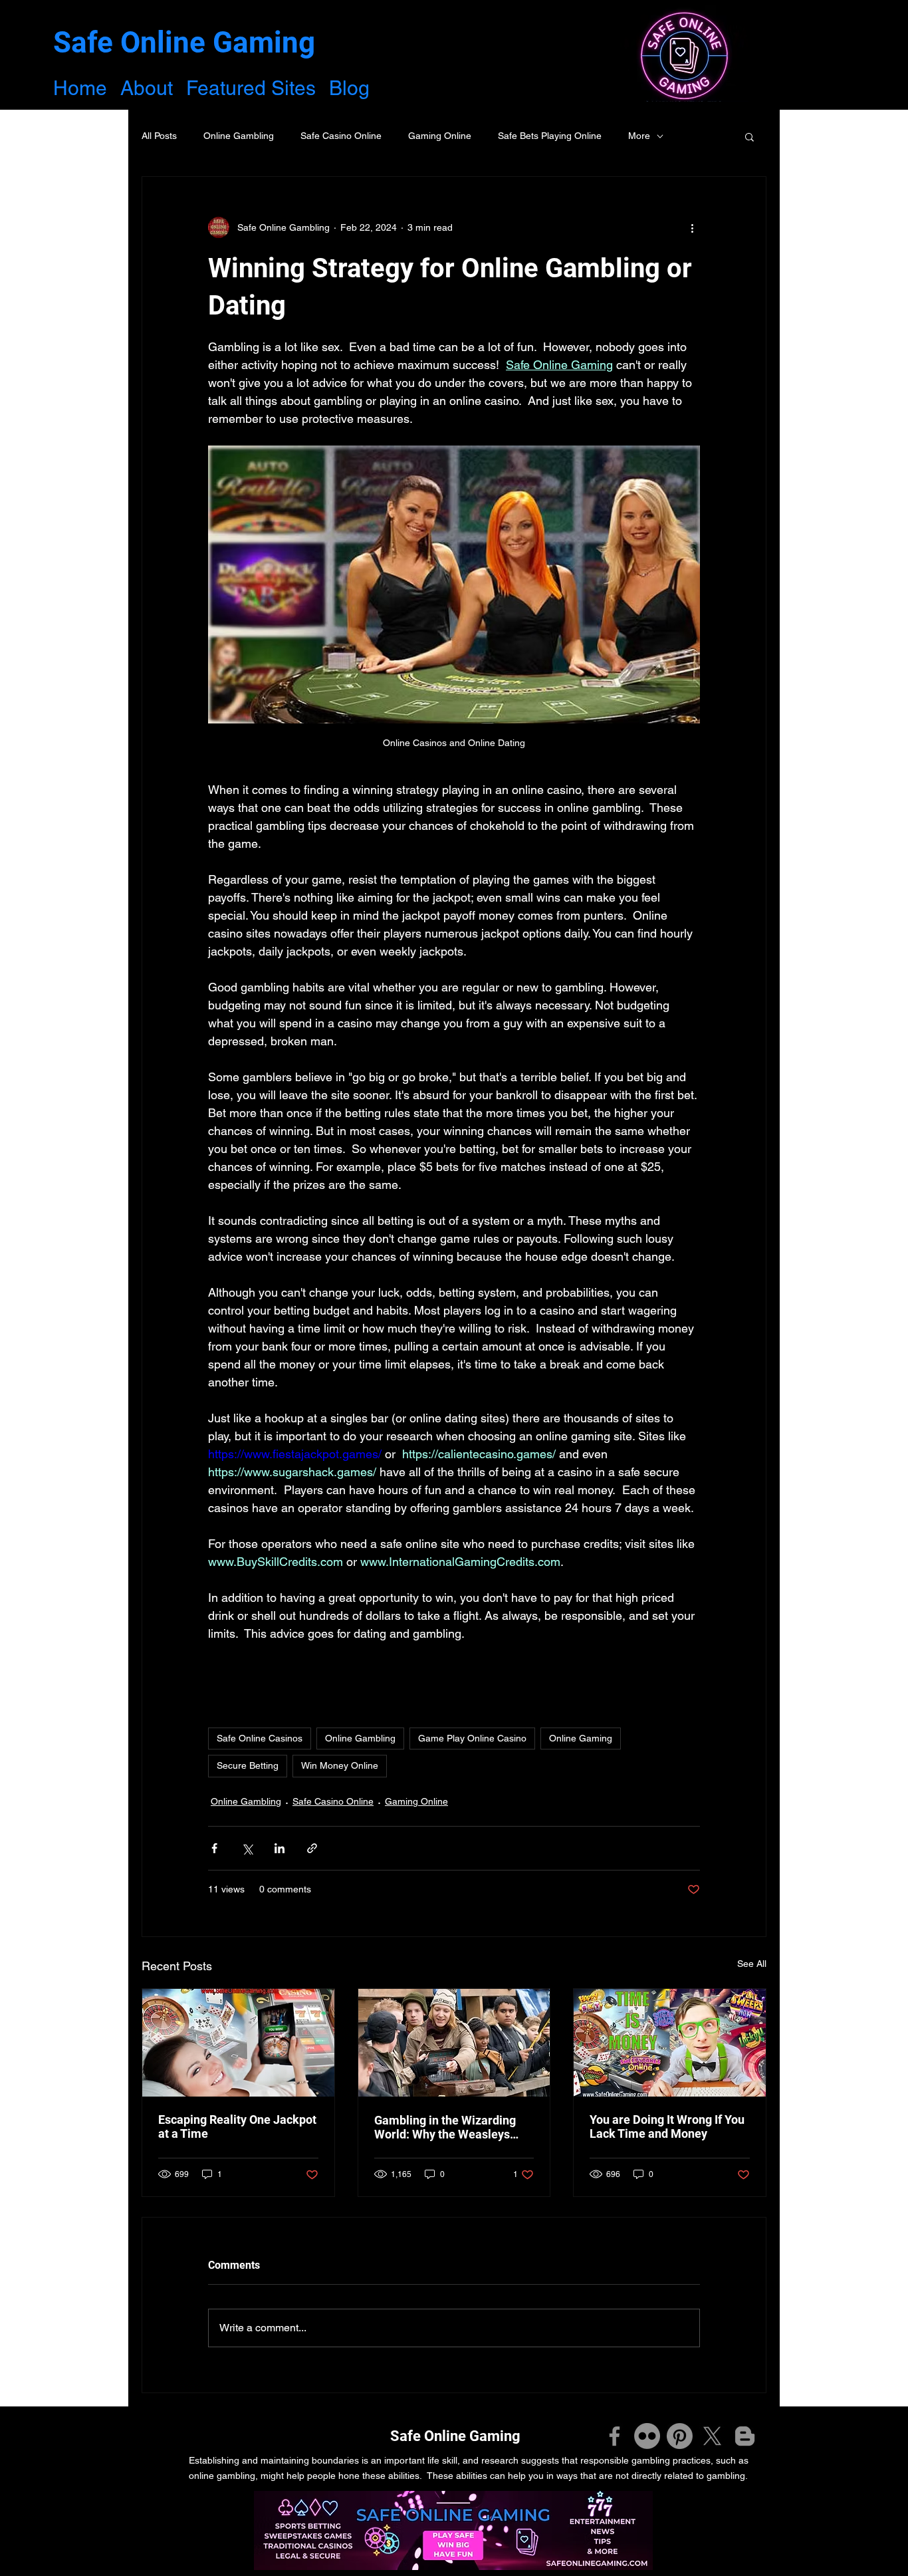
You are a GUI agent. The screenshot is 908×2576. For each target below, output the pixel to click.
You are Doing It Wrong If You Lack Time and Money (667, 2126)
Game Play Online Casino (472, 1738)
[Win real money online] (238, 2043)
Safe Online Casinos (260, 1738)
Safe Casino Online (341, 136)
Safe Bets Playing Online (550, 136)
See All (752, 1964)
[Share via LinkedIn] (280, 1848)
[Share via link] (312, 1848)
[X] (712, 2436)
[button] (749, 136)
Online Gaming (581, 1738)
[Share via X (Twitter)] (247, 1848)
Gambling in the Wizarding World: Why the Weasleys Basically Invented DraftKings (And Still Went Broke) (453, 2127)
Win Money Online (340, 1765)
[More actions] (692, 227)
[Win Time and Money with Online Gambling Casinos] (670, 2043)
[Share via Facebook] (214, 1848)
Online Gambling (239, 136)
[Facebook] (615, 2436)
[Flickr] (647, 2436)
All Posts (159, 136)
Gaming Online (440, 136)
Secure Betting (248, 1765)
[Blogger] (745, 2436)
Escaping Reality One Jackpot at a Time (237, 2126)
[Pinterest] (680, 2436)
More (639, 136)
